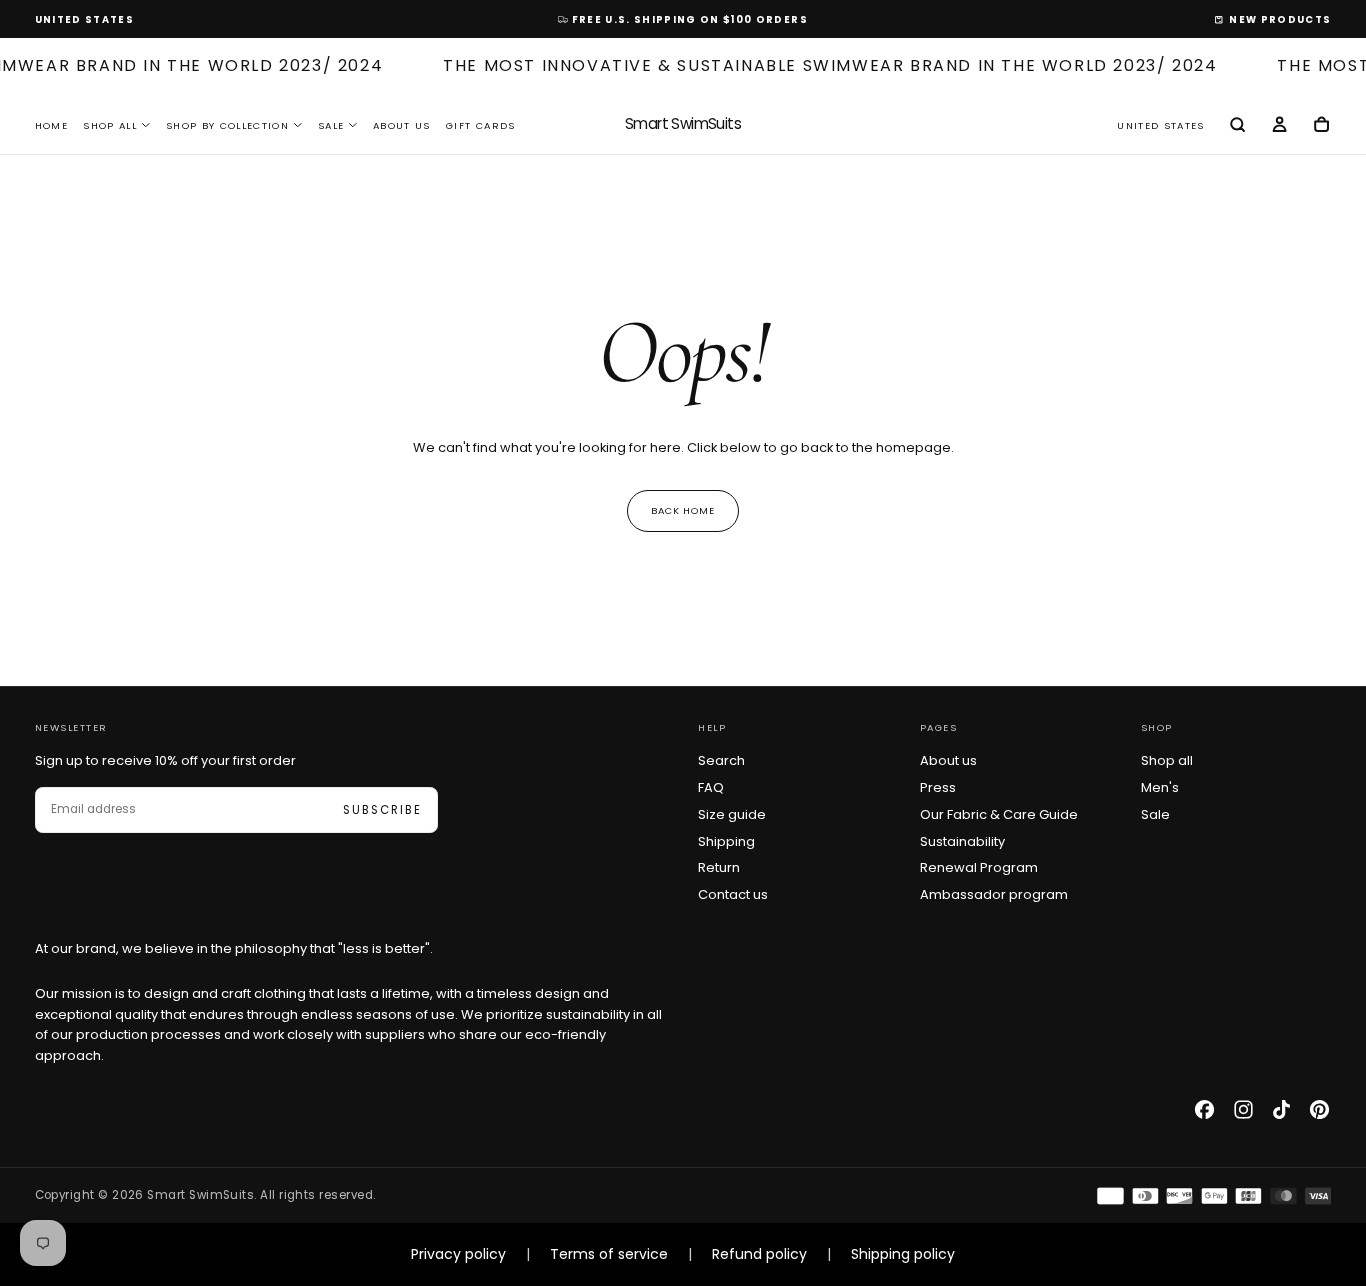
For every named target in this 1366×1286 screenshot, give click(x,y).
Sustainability (962, 841)
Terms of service (609, 1254)
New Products (1280, 19)
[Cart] (1321, 126)
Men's (1160, 787)
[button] (84, 20)
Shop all (1167, 760)
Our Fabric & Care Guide (999, 814)
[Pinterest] (1319, 1109)
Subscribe (382, 810)
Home (51, 125)
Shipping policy (903, 1254)
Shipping (726, 841)
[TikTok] (1281, 1109)
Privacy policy (458, 1254)
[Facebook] (1204, 1109)
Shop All (110, 125)
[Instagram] (1243, 1109)
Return (719, 867)
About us (948, 760)
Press (938, 787)
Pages (939, 727)
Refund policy (759, 1254)
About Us (402, 125)
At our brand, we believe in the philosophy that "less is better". (234, 948)
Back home (683, 510)
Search (721, 760)
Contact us (733, 894)
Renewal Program (979, 867)
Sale (331, 125)
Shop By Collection (227, 125)
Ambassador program (994, 894)
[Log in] (1279, 126)
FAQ (711, 787)
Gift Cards (480, 125)
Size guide (732, 814)
